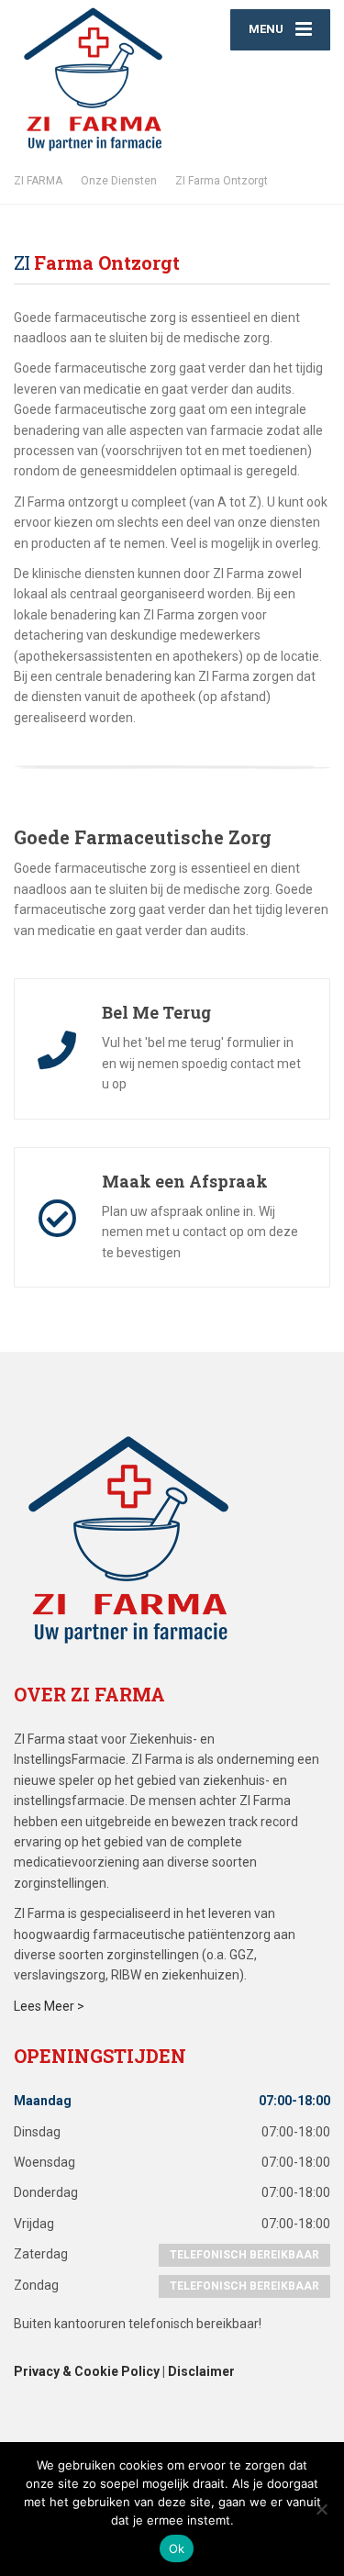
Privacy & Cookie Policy (87, 2371)
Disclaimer (201, 2371)
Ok (177, 2548)
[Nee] (321, 2509)
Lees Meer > (50, 2006)
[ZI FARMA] (93, 79)
